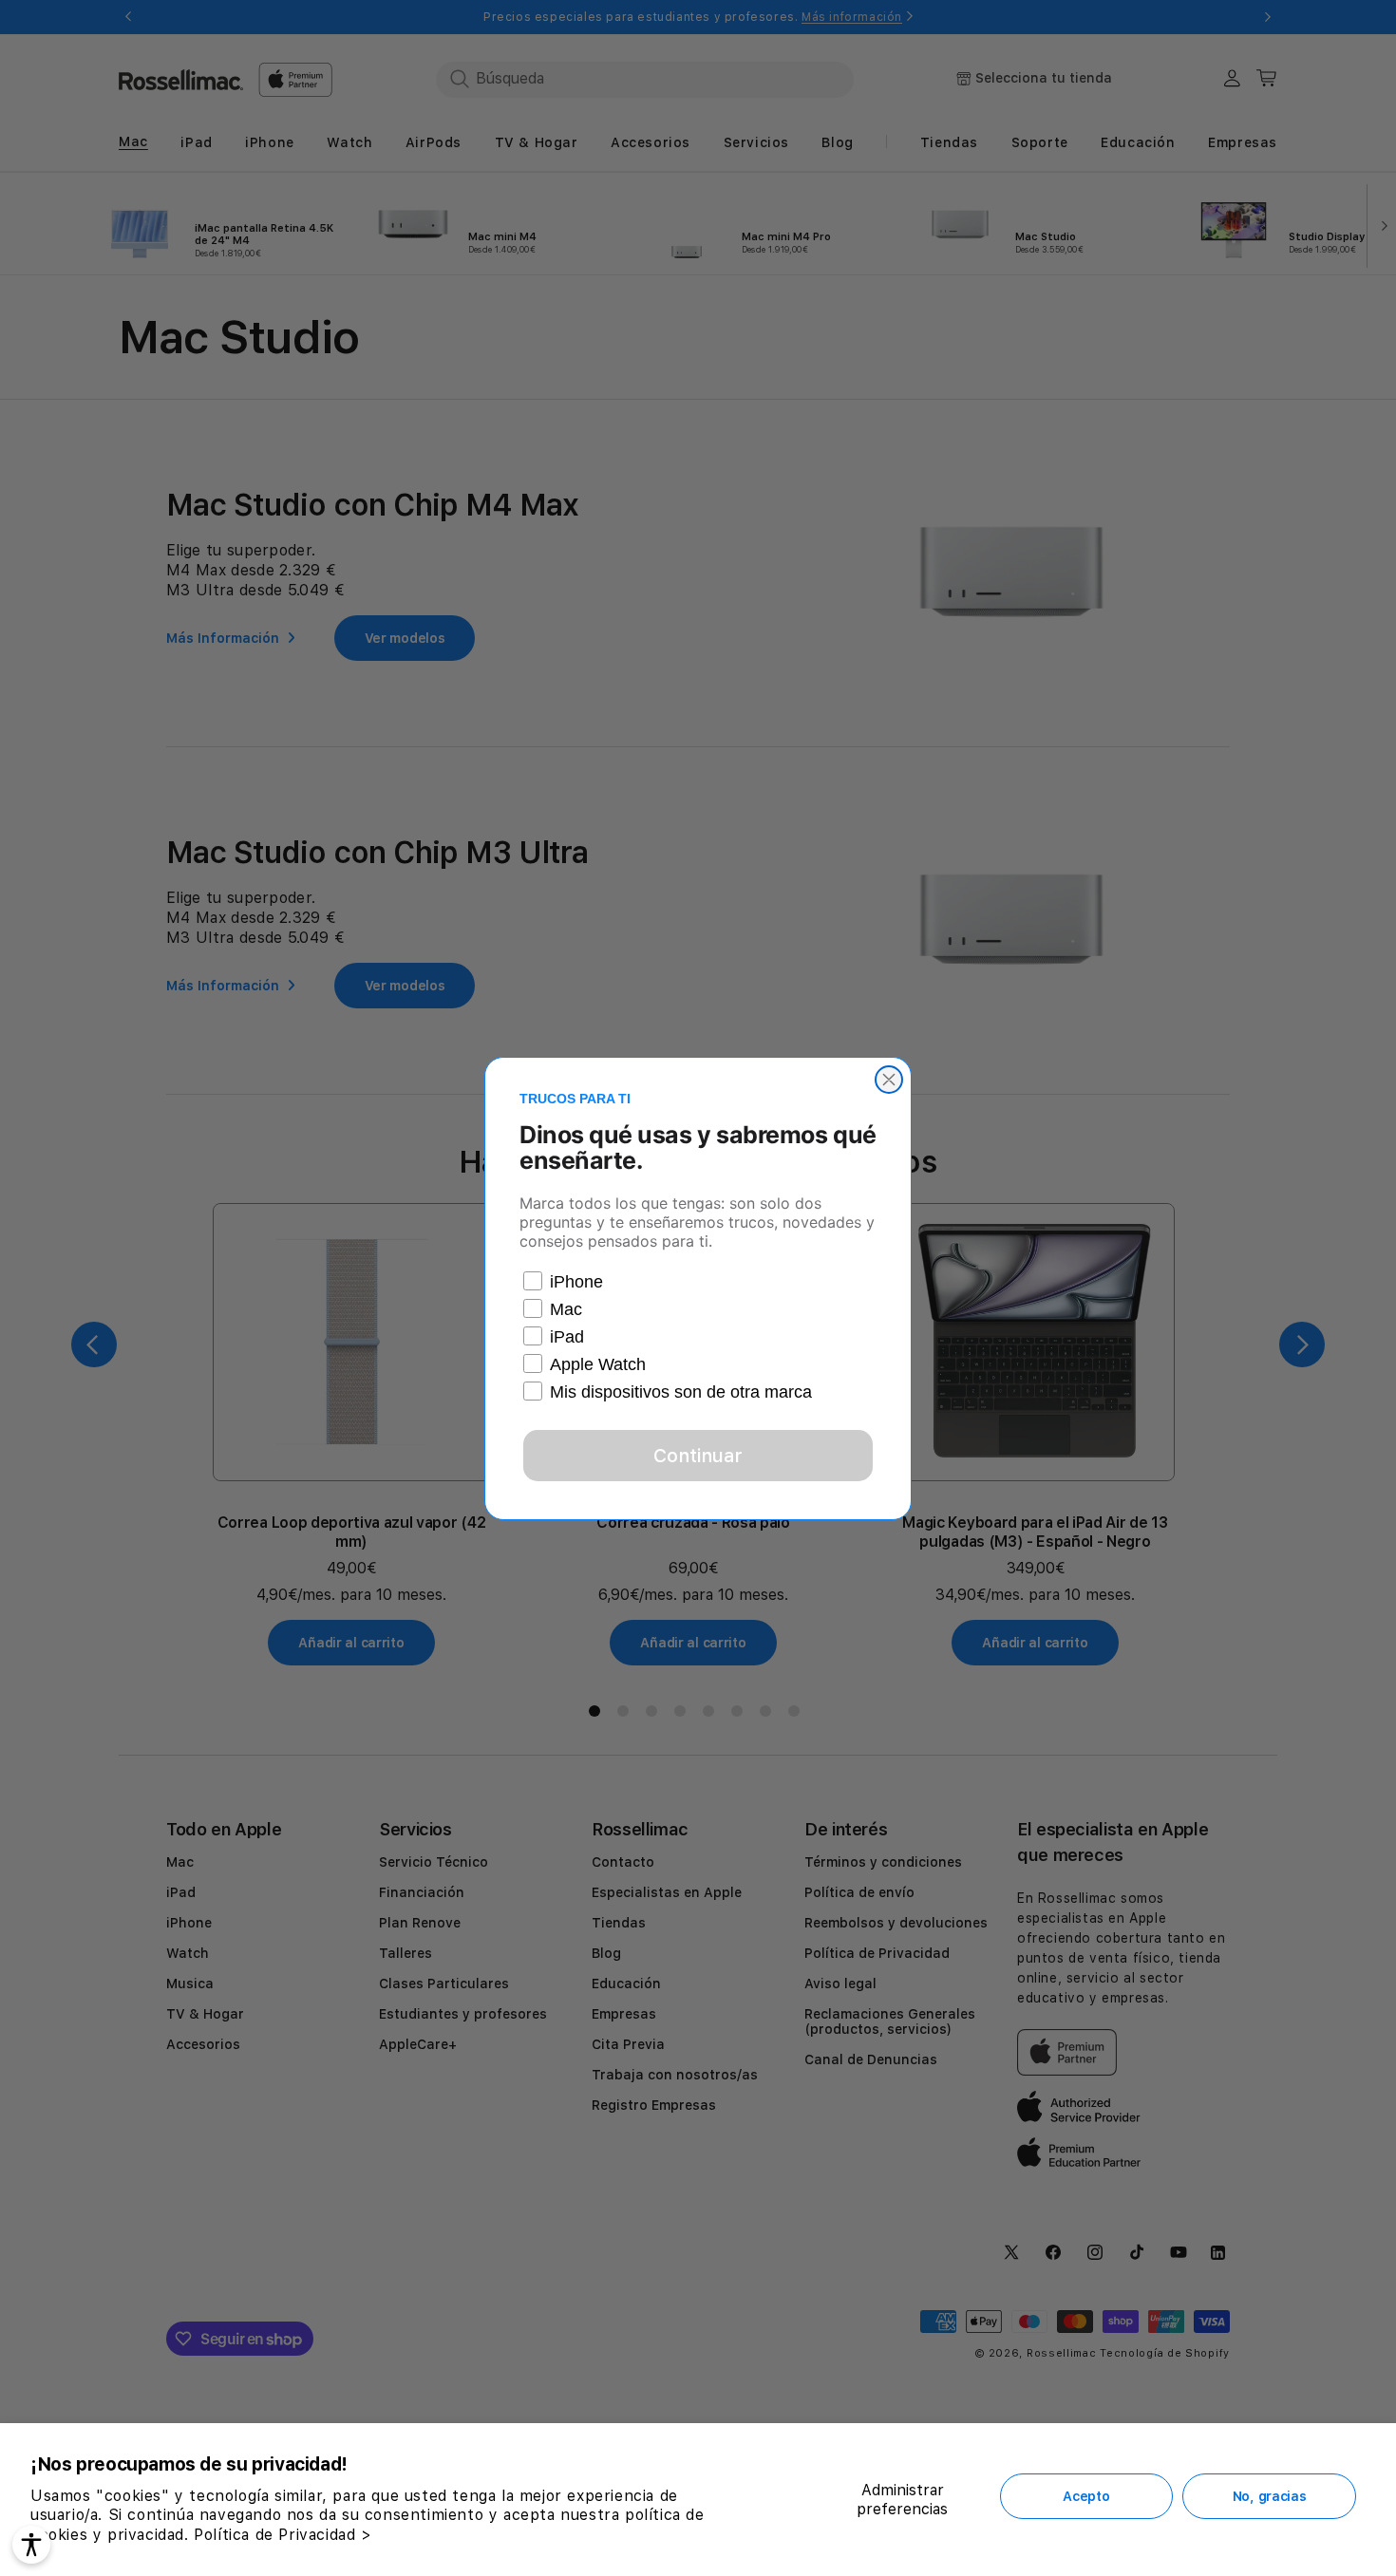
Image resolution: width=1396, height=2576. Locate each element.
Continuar (698, 1456)
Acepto (1086, 2496)
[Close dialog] (889, 1080)
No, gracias (1270, 2496)
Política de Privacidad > (283, 2535)
